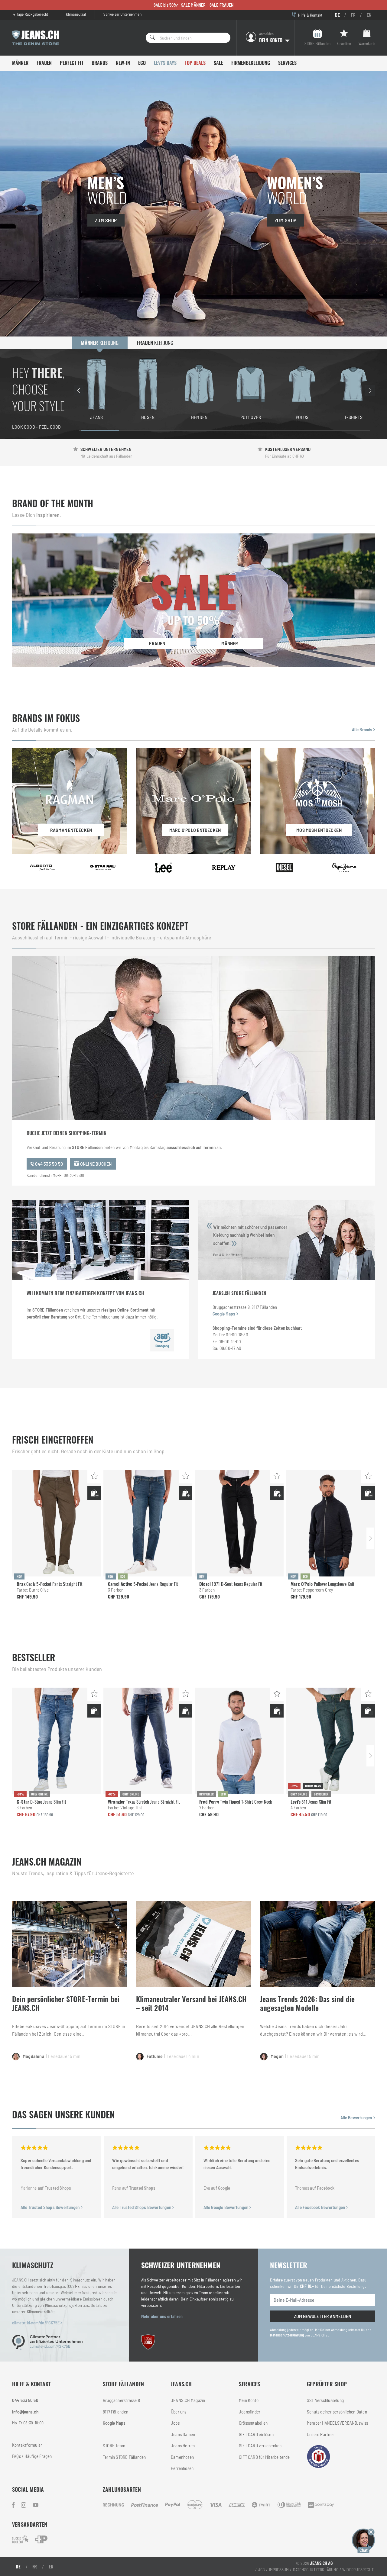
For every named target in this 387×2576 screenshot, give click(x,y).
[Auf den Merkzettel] (94, 1477)
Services (287, 63)
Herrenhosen (182, 2468)
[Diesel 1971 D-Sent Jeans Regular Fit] (239, 1523)
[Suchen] (151, 38)
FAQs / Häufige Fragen (32, 2456)
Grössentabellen (253, 2423)
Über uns (179, 2412)
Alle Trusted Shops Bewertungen (51, 2207)
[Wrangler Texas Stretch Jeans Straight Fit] (148, 1741)
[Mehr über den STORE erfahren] (162, 1340)
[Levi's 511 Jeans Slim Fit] (330, 1741)
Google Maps (224, 1314)
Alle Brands (363, 729)
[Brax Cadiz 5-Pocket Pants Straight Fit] (57, 1523)
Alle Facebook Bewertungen (320, 2207)
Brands (100, 63)
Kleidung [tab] (100, 343)
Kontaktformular (27, 2445)
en (369, 15)
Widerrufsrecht (358, 2570)
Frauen (44, 63)
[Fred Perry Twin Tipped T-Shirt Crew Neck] (239, 1741)
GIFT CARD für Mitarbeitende (264, 2457)
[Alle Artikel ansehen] (42, 868)
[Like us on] (14, 2505)
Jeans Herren (183, 2446)
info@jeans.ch (25, 2412)
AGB (262, 2570)
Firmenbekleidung (251, 63)
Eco (142, 63)
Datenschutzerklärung (287, 2335)
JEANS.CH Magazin (188, 2400)
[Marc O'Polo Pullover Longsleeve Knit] (330, 1523)
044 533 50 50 (49, 1164)
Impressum (279, 2570)
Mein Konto (249, 2400)
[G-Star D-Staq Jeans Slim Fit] (57, 1741)
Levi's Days (165, 63)
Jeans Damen (183, 2434)
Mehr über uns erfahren (162, 2316)
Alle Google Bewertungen (226, 2207)
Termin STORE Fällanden (124, 2457)
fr (353, 15)
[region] (224, 390)
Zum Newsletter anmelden (322, 2316)
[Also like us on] (24, 2505)
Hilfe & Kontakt (310, 15)
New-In (123, 63)
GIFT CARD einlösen (256, 2434)
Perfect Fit (72, 63)
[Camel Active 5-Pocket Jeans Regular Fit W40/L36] (148, 1523)
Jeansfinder (250, 2412)
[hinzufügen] (94, 1493)
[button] (363, 2540)
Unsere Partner (320, 2434)
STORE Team (114, 2446)
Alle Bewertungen (357, 2117)
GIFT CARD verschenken (260, 2446)
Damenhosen (182, 2457)
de (337, 15)
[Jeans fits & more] (36, 2505)
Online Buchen (96, 1164)
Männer (20, 63)
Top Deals (195, 63)
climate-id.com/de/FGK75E (36, 2323)
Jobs (175, 2423)
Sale (218, 63)
